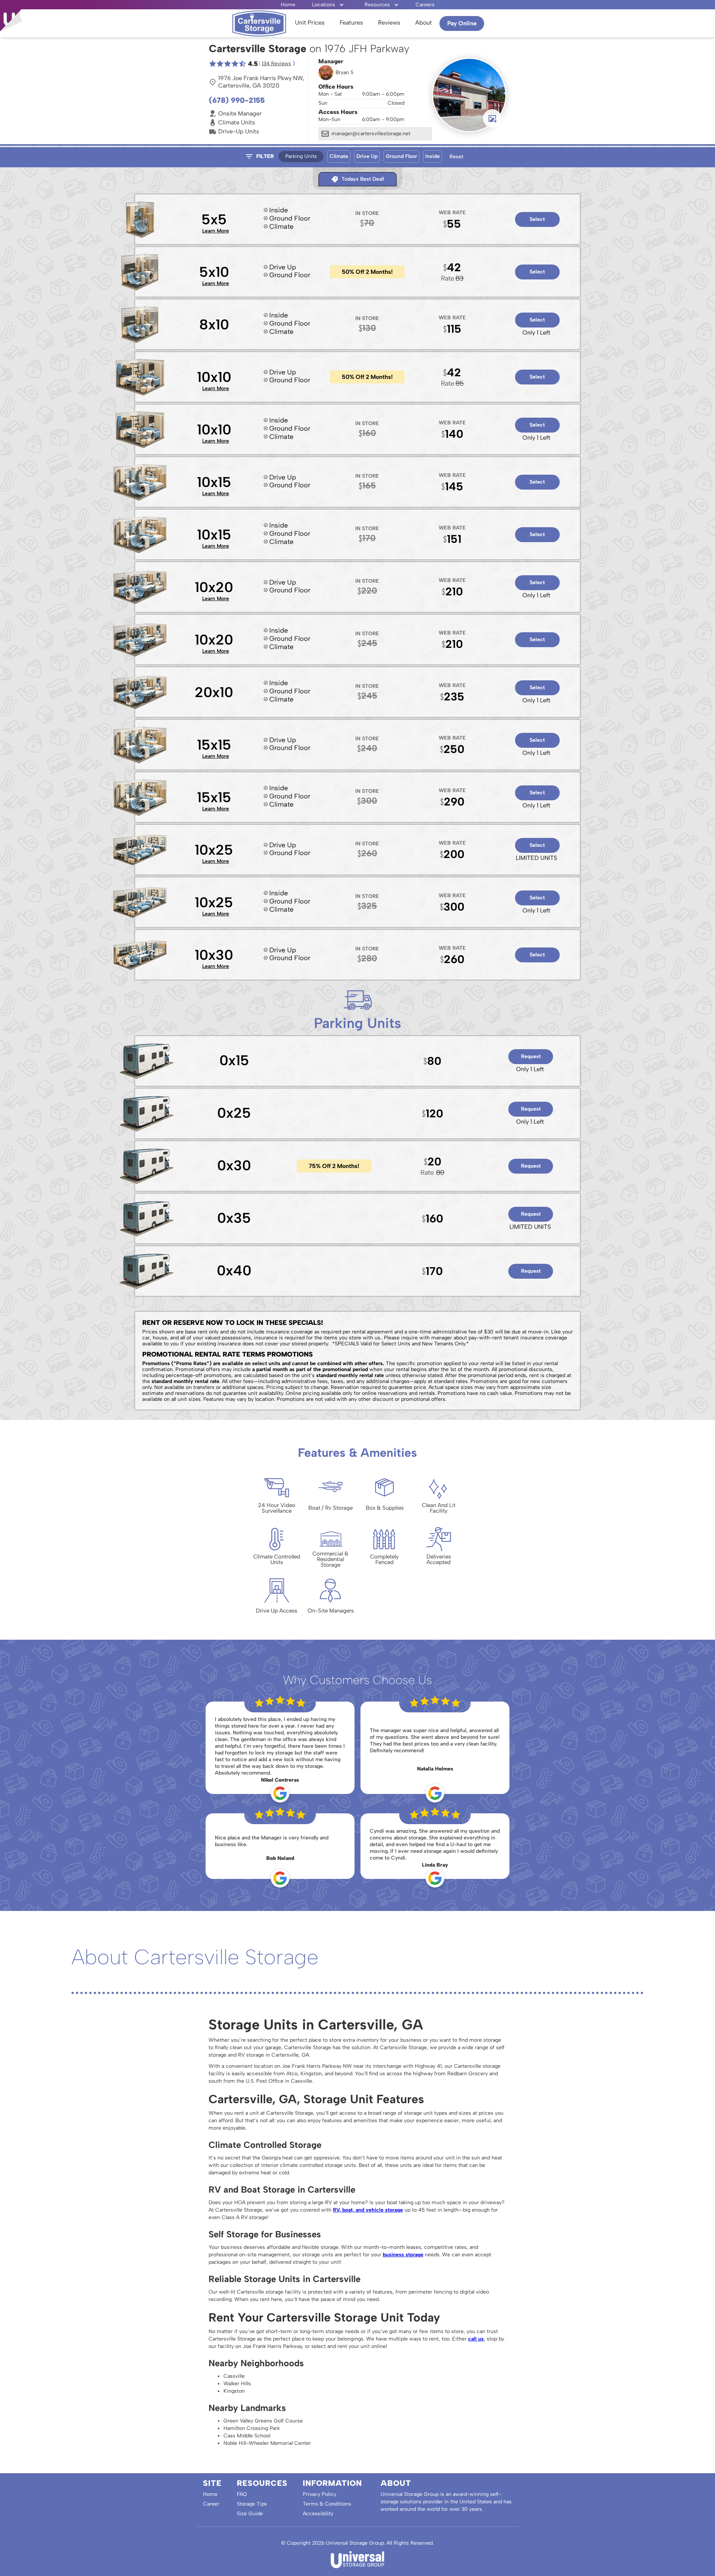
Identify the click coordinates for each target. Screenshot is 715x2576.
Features (351, 23)
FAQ (242, 2494)
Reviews (389, 23)
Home (288, 5)
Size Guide (250, 2514)
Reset (456, 157)
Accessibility (318, 2514)
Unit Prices (310, 23)
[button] (328, 5)
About (424, 23)
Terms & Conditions (327, 2504)
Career (211, 2504)
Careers (425, 5)
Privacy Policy (320, 2494)
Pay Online (462, 23)
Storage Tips (252, 2504)
